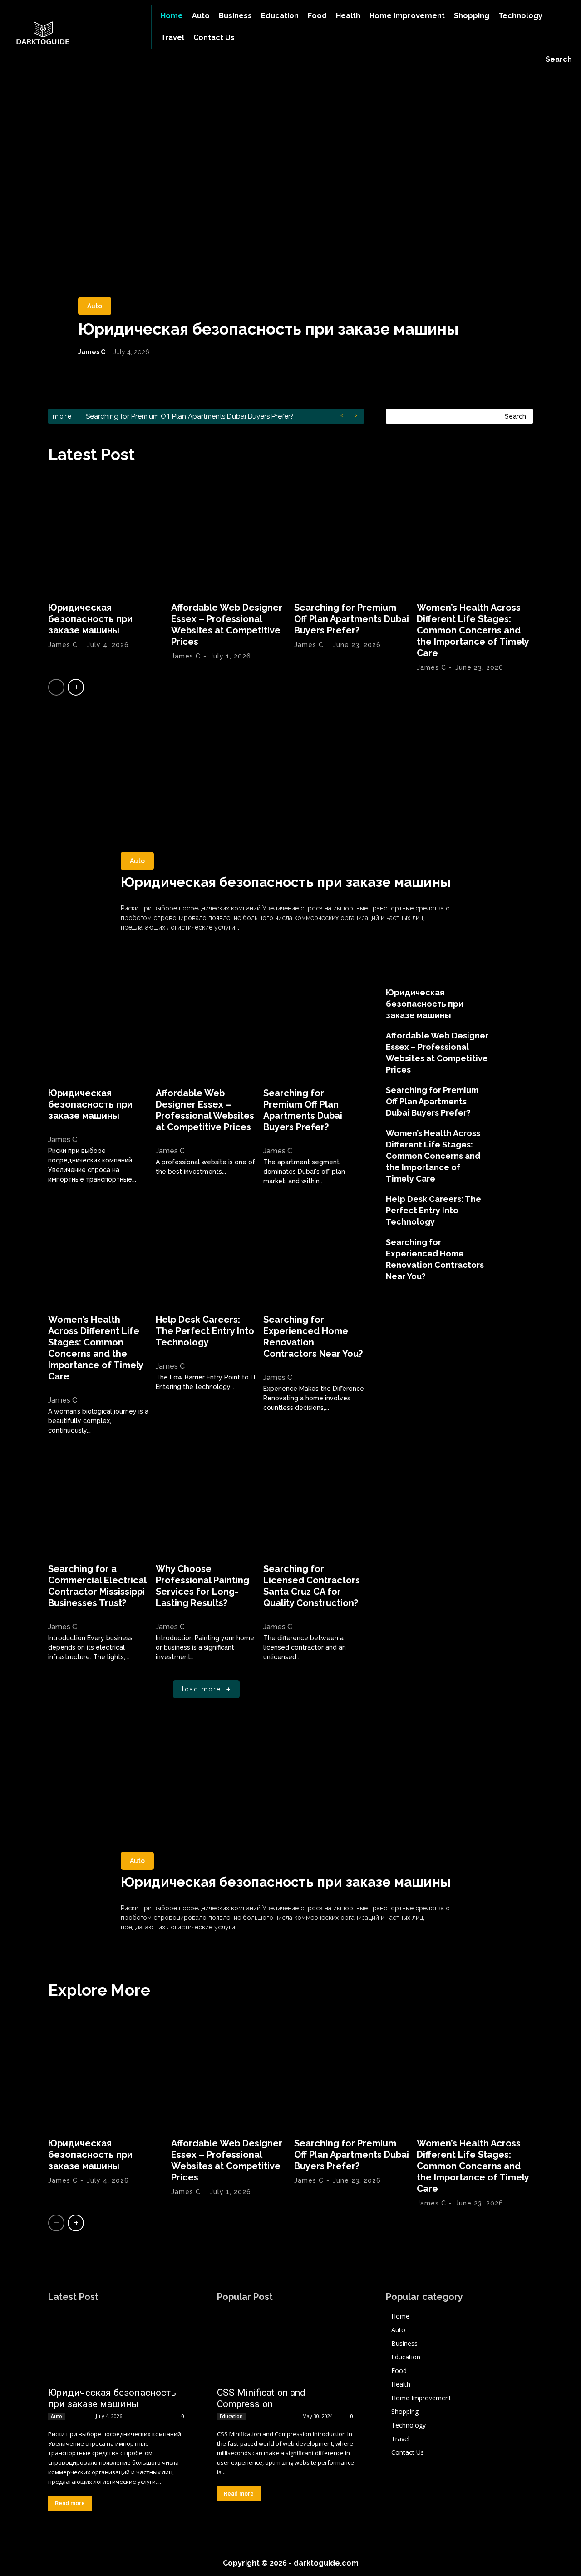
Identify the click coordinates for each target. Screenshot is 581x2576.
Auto (95, 306)
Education (231, 2416)
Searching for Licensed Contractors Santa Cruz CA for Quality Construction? (312, 1586)
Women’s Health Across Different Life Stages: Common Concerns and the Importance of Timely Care (473, 630)
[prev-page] (56, 687)
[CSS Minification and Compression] (286, 2347)
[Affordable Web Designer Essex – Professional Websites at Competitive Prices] (229, 535)
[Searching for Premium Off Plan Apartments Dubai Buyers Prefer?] (352, 535)
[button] (559, 59)
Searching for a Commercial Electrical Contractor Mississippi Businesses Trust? (97, 1586)
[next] (358, 416)
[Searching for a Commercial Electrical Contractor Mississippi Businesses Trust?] (98, 1504)
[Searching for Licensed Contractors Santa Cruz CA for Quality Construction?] (314, 1504)
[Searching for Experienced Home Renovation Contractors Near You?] (314, 1255)
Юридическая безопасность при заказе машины (268, 329)
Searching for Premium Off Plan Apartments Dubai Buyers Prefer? (352, 619)
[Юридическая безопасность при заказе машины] (290, 216)
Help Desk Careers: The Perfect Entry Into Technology (205, 1331)
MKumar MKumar (273, 2416)
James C (92, 352)
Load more (202, 1689)
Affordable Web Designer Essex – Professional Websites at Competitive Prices (227, 625)
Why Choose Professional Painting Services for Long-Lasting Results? (202, 1586)
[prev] (344, 416)
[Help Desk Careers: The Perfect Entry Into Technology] (206, 1255)
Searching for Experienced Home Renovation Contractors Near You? (313, 1337)
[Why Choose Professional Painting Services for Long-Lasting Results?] (206, 1504)
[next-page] (76, 687)
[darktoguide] (69, 34)
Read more (70, 2503)
